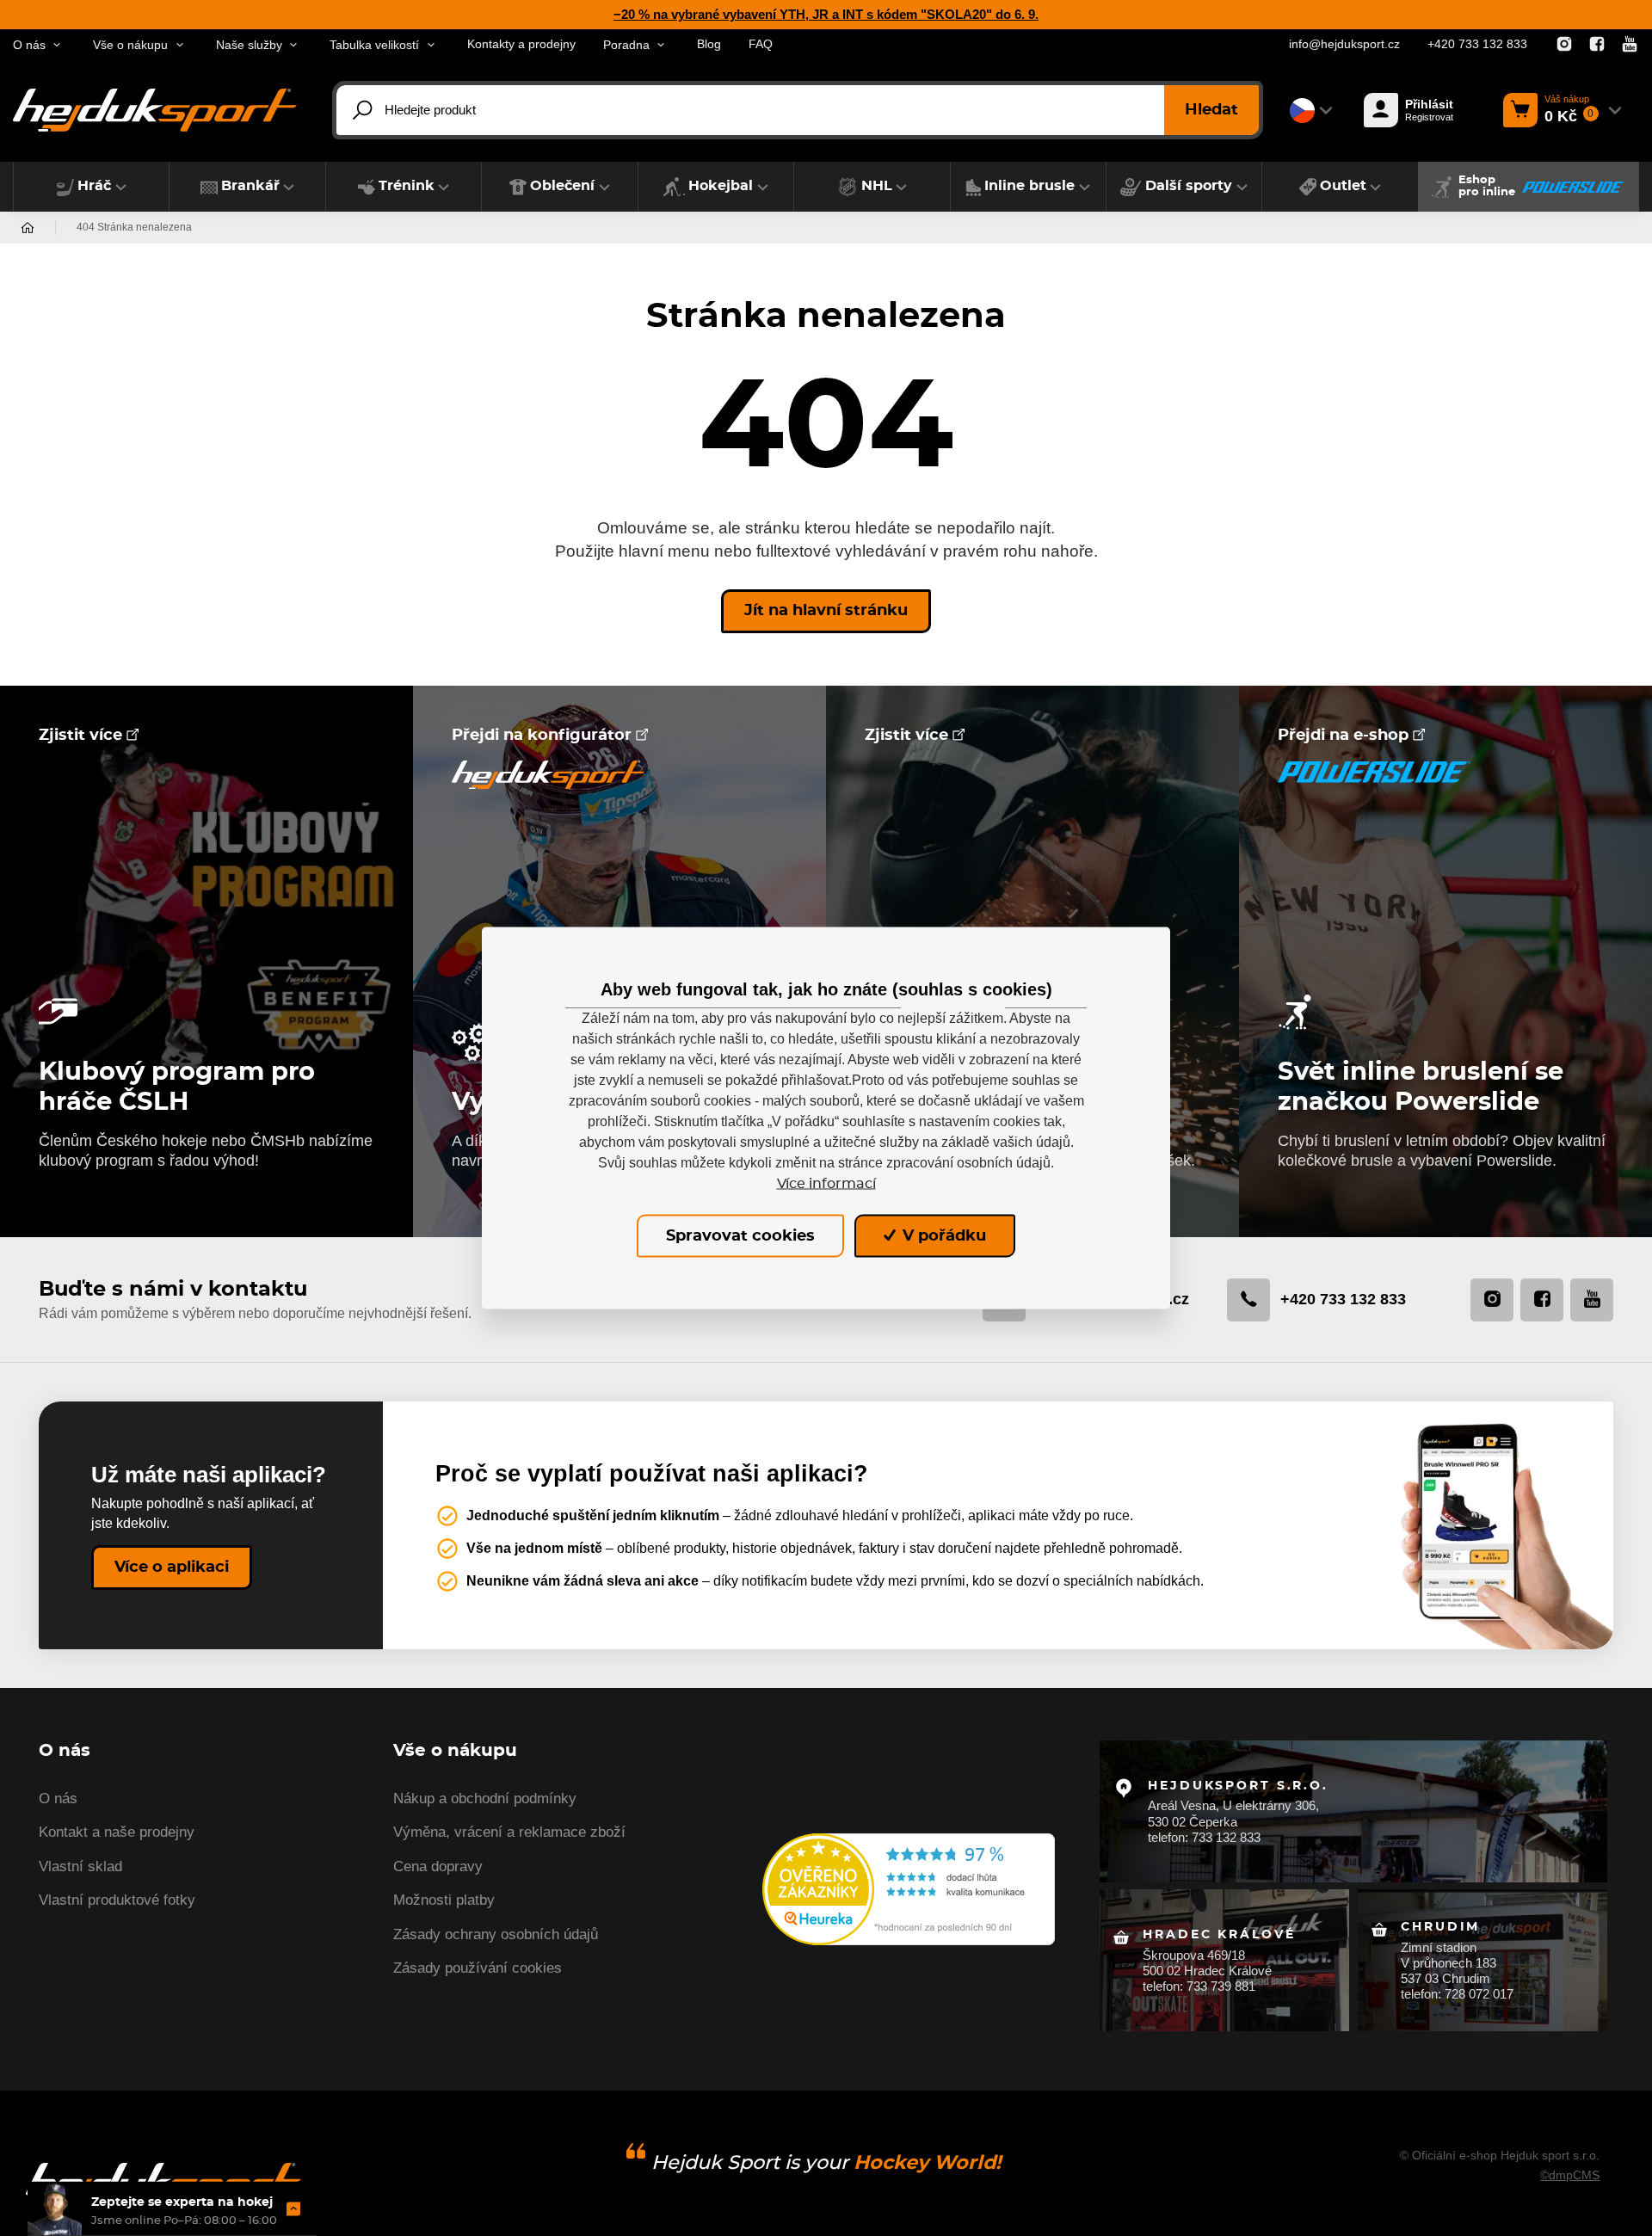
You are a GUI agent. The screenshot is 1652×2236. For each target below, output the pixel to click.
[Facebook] (1597, 45)
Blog (709, 44)
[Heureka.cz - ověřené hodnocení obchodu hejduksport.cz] (909, 1888)
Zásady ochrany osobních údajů (496, 1934)
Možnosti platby (444, 1900)
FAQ (761, 44)
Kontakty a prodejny (521, 44)
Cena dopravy (438, 1866)
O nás (58, 1799)
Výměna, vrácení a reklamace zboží (509, 1832)
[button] (91, 187)
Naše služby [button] (249, 45)
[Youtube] (1630, 45)
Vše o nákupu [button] (130, 45)
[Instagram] (1564, 45)
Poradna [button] (626, 45)
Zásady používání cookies (478, 1968)
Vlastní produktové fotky (117, 1900)
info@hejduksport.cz (1344, 44)
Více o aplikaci (172, 1568)
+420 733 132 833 (1477, 44)
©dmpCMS (1570, 2175)
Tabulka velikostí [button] (374, 45)
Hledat (1211, 110)
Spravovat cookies (740, 1235)
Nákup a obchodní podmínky (485, 1799)
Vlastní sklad (80, 1866)
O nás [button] (29, 45)
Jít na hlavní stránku (826, 611)
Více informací (826, 1183)
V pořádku (942, 1235)
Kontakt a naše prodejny (117, 1832)
